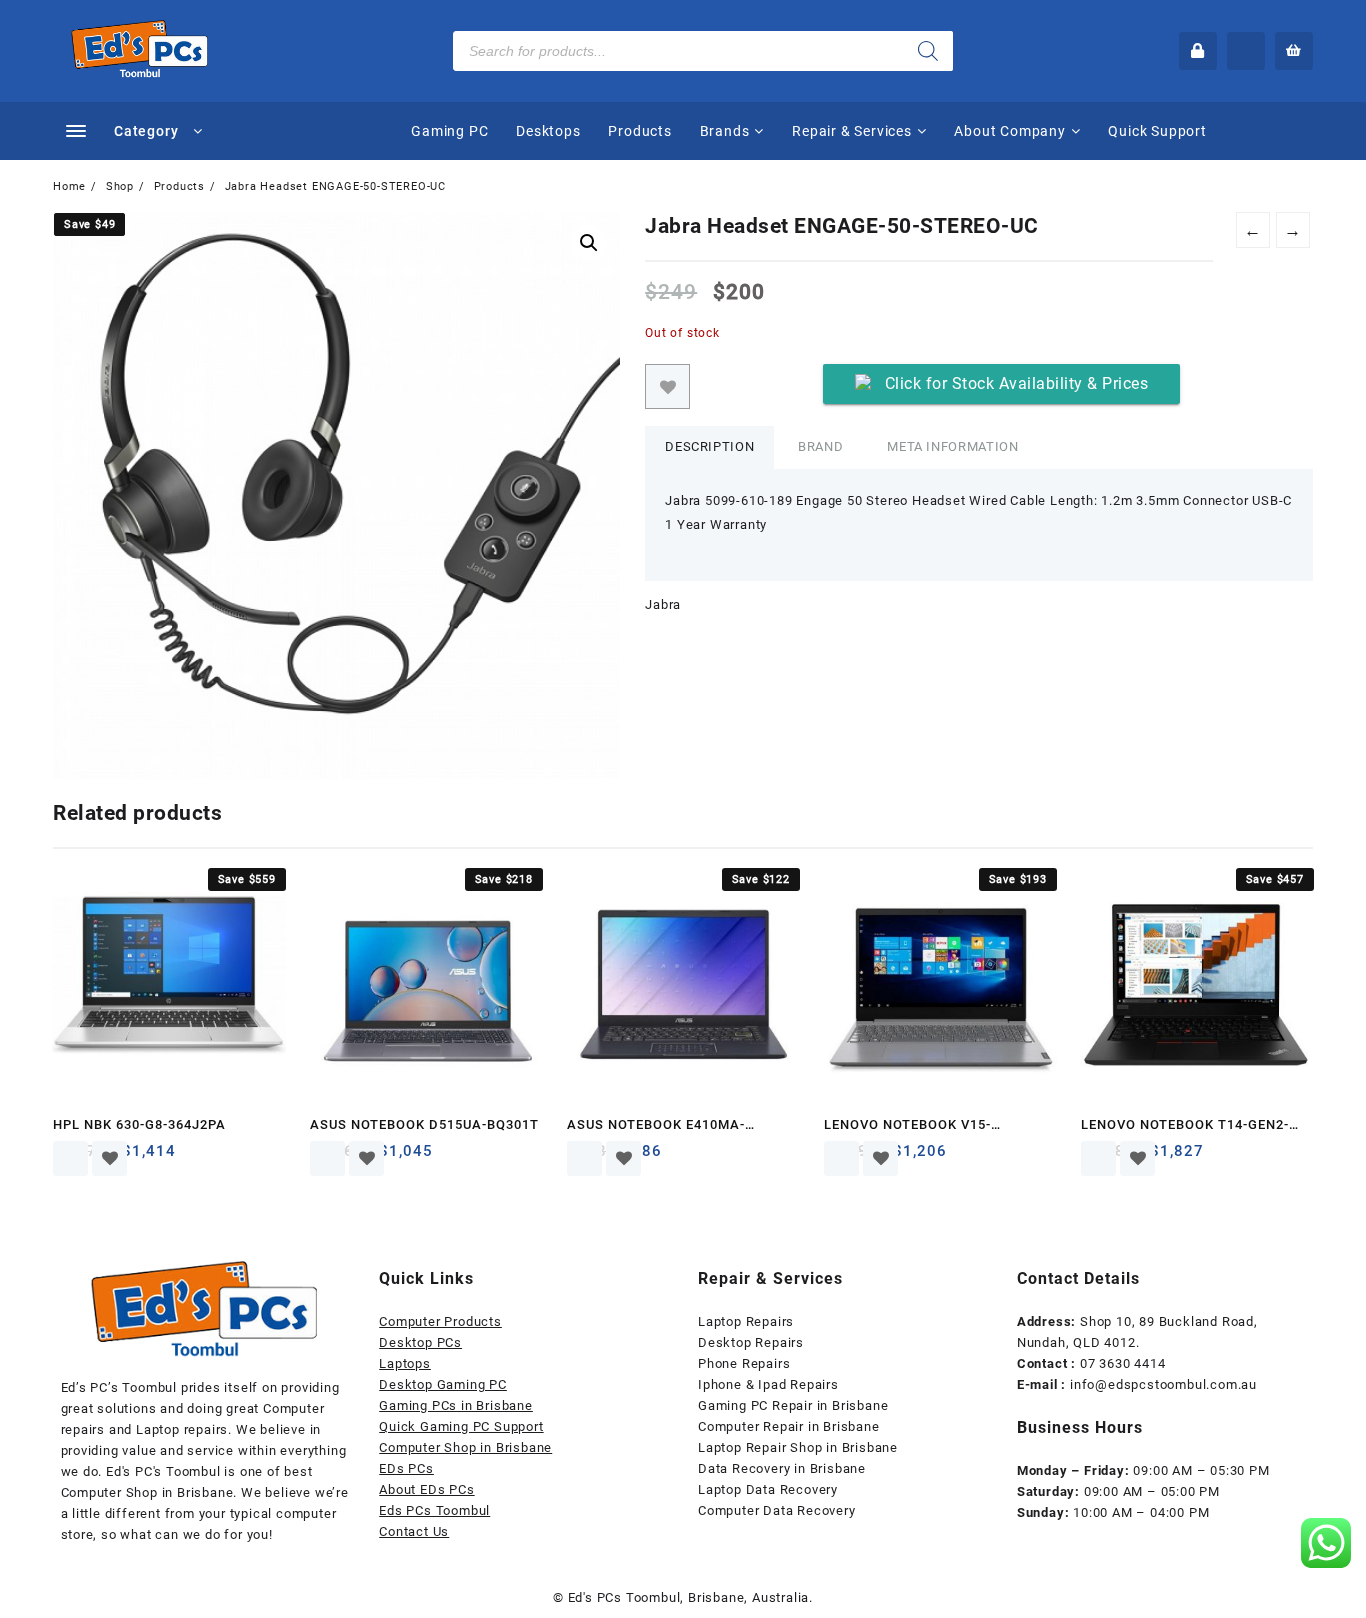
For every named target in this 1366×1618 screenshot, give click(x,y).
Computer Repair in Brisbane (789, 1426)
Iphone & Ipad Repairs (768, 1384)
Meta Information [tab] (952, 446)
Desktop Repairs (751, 1342)
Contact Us (414, 1531)
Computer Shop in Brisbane (465, 1447)
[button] (589, 243)
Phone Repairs (744, 1363)
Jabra (663, 604)
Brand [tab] (820, 446)
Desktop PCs (420, 1342)
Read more (70, 1158)
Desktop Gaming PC (443, 1384)
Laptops (405, 1363)
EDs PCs (406, 1468)
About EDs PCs (426, 1489)
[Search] (928, 51)
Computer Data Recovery (777, 1510)
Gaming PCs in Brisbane (456, 1405)
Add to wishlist (667, 386)
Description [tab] (709, 446)
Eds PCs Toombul (434, 1510)
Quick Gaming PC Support (461, 1426)
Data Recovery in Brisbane (782, 1468)
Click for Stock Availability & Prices (1017, 383)
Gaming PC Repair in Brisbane (793, 1405)
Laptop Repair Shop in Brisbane (798, 1447)
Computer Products (440, 1321)
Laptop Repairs (746, 1321)
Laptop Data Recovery (768, 1489)
